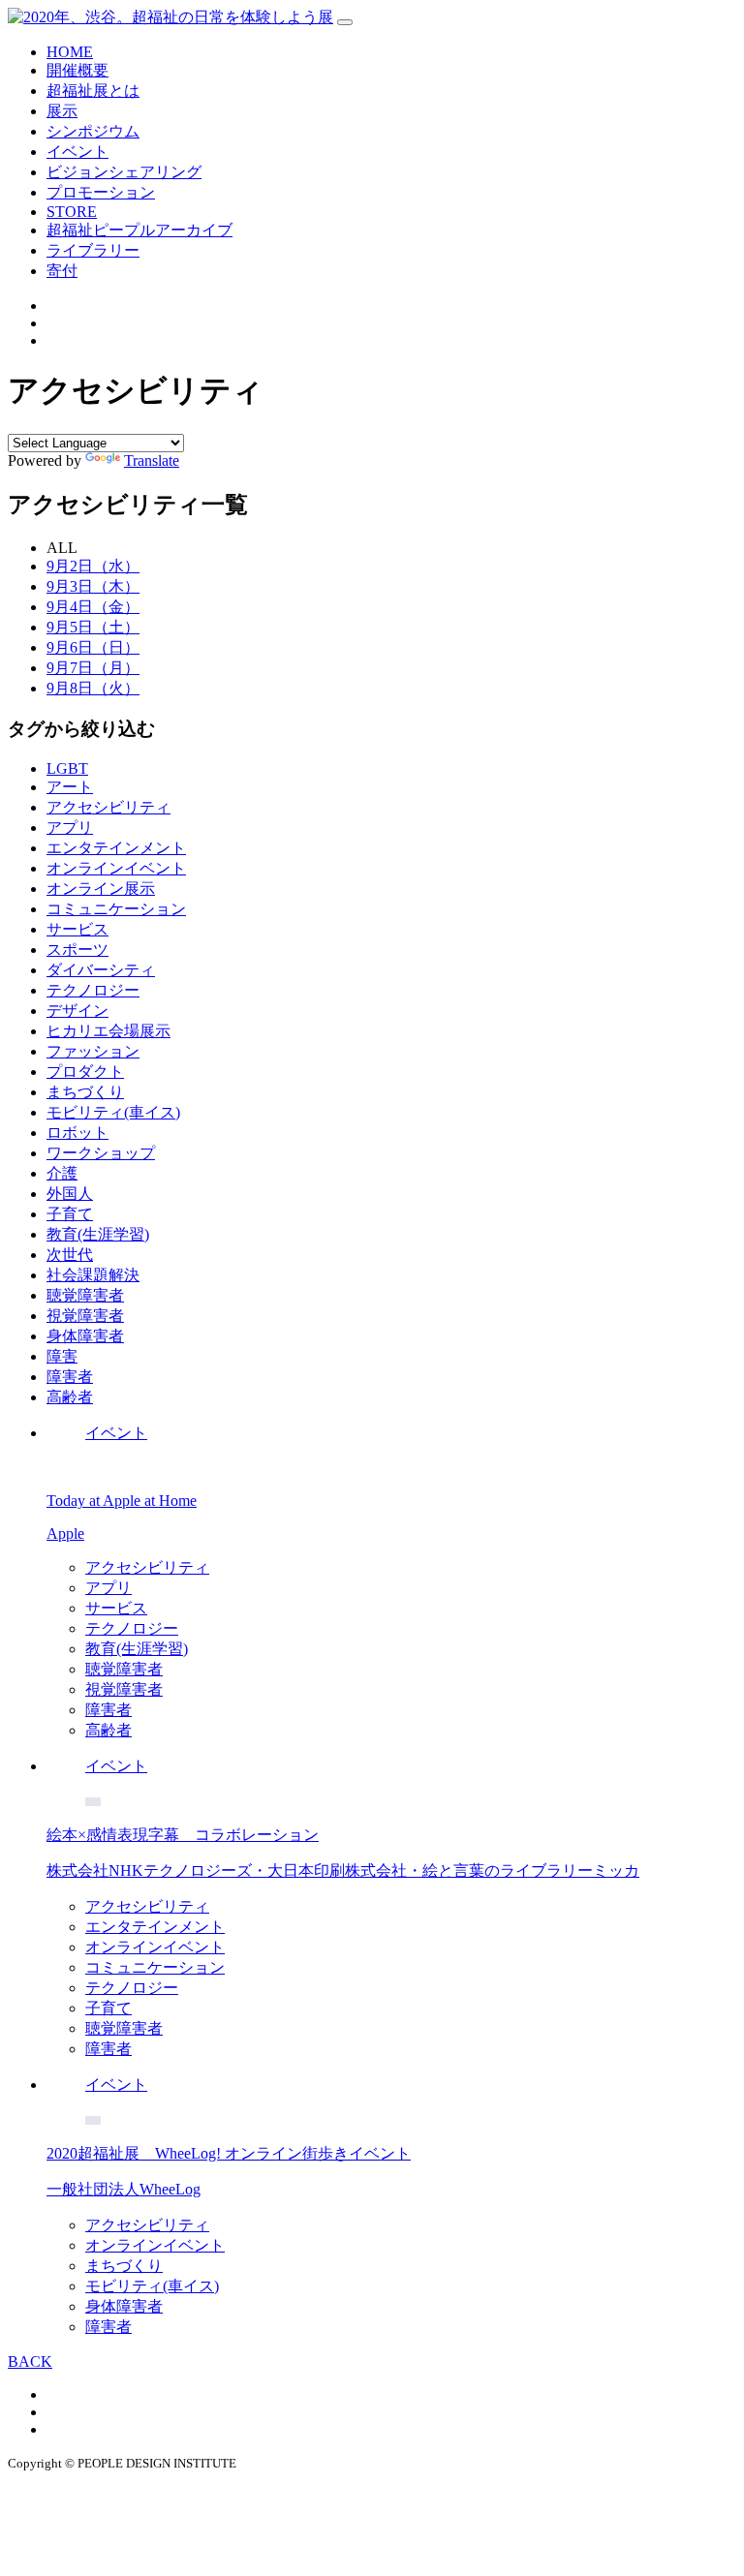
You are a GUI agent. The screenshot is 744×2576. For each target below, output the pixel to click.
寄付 (62, 271)
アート (70, 787)
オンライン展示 (101, 889)
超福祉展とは (93, 91)
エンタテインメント (116, 848)
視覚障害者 (85, 1316)
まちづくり (85, 1092)
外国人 (70, 1194)
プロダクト (85, 1072)
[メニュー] (345, 22)
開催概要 (77, 70)
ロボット (77, 1133)
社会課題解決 (93, 1275)
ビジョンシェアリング (124, 172)
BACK (30, 2361)
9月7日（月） (93, 668)
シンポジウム (93, 131)
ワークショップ (101, 1153)
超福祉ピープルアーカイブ (139, 230)
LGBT (67, 768)
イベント (77, 152)
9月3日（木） (93, 586)
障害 (62, 1356)
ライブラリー (93, 250)
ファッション (93, 1051)
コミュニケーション (116, 909)
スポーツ (77, 950)
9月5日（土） (93, 627)
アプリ (70, 828)
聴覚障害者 (85, 1295)
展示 (62, 111)
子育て (70, 1214)
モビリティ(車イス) (113, 1112)
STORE (72, 212)
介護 (62, 1173)
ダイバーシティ (101, 970)
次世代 (70, 1255)
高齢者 (70, 1397)
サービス (77, 929)
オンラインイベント (116, 868)
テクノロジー (93, 990)
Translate (152, 460)
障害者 (70, 1377)
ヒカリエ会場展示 (108, 1031)
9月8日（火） (93, 688)
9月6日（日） (93, 647)
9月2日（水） (93, 566)
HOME (70, 52)
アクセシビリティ (108, 807)
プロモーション (101, 192)
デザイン (77, 1011)
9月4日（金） (93, 607)
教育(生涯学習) (98, 1234)
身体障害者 (85, 1336)
